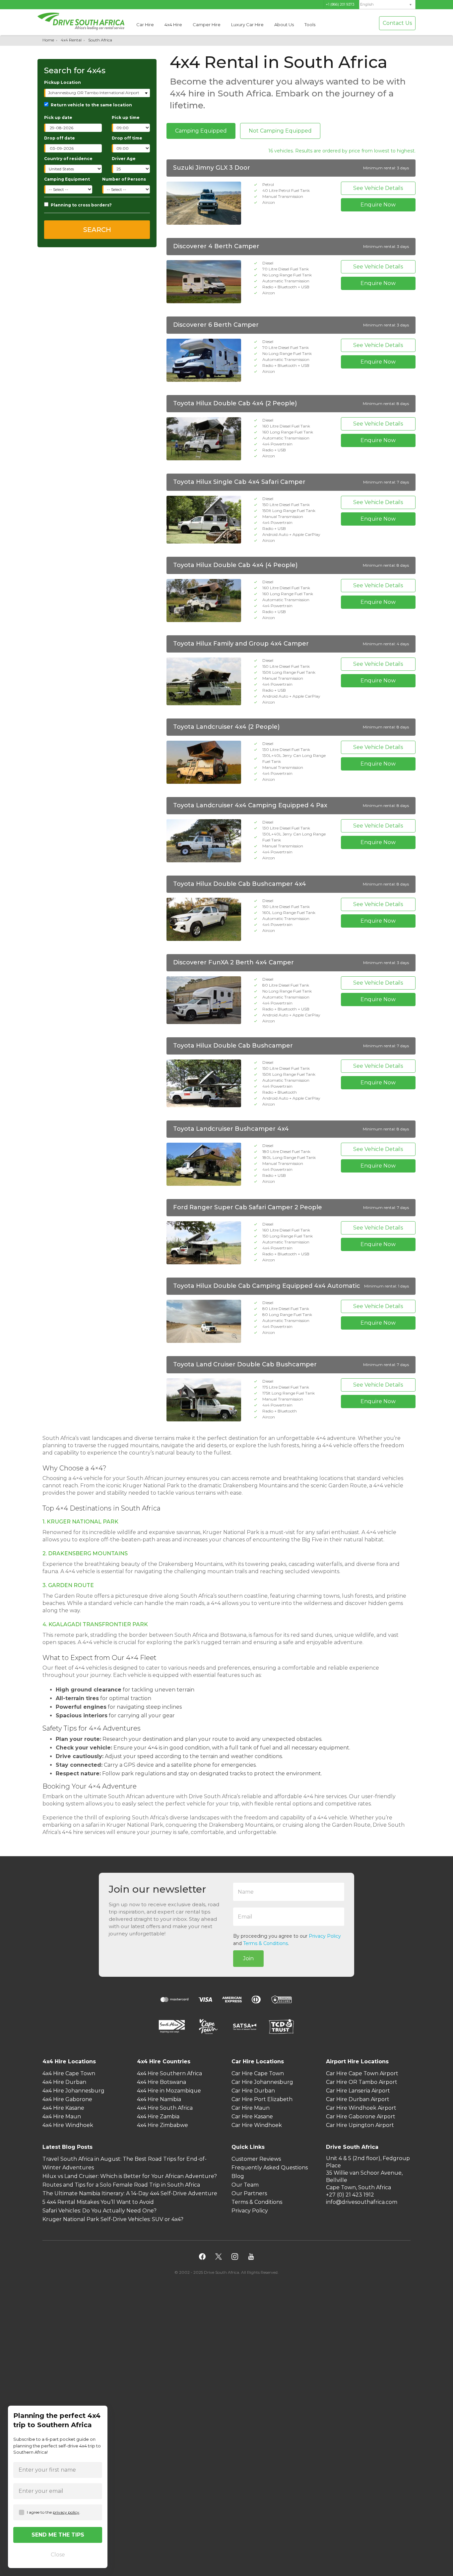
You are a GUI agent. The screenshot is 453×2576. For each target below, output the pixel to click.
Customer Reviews (256, 2159)
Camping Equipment (67, 179)
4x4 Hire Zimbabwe (162, 2125)
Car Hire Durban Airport (358, 2099)
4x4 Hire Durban (64, 2082)
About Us (284, 25)
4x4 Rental (71, 40)
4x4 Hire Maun (62, 2117)
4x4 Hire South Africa (165, 2108)
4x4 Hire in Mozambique (169, 2091)
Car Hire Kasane (252, 2117)
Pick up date (58, 117)
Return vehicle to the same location (91, 105)
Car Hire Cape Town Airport (362, 2073)
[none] (387, 5)
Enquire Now (378, 205)
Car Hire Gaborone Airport (361, 2117)
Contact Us (397, 23)
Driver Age (124, 159)
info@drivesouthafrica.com (362, 2202)
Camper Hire (207, 25)
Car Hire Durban (253, 2091)
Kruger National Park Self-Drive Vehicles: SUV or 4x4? (113, 2219)
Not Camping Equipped (280, 131)
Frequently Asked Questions (270, 2168)
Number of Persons (124, 179)
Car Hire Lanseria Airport (358, 2091)
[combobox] (98, 93)
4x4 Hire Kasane (63, 2108)
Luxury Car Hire (247, 25)
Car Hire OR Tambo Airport (362, 2082)
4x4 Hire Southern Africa (169, 2073)
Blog (238, 2176)
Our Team (245, 2185)
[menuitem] (387, 4)
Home (48, 40)
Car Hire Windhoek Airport (361, 2108)
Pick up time (126, 117)
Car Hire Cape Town (258, 2073)
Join (248, 1958)
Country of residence (68, 159)
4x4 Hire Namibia (159, 2099)
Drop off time (127, 138)
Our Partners (249, 2193)
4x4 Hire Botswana (162, 2082)
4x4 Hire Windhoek (68, 2125)
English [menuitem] (367, 4)
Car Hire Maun (251, 2108)
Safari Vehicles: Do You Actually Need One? (99, 2211)
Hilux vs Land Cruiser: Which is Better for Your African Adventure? (130, 2176)
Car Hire (145, 25)
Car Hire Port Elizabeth (262, 2099)
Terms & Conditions (265, 1943)
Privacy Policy (325, 1936)
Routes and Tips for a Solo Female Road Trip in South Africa (121, 2185)
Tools (310, 25)
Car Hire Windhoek (257, 2125)
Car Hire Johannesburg (262, 2082)
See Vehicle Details (378, 188)
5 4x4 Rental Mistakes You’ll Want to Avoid (98, 2202)
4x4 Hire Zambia (158, 2117)
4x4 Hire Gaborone (67, 2099)
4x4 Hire (173, 25)
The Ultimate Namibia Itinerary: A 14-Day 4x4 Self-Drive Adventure (130, 2193)
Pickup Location (63, 82)
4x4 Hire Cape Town (69, 2073)
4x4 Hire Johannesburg (73, 2091)
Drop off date (60, 138)
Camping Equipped (201, 131)
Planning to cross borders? (81, 205)
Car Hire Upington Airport (360, 2125)
